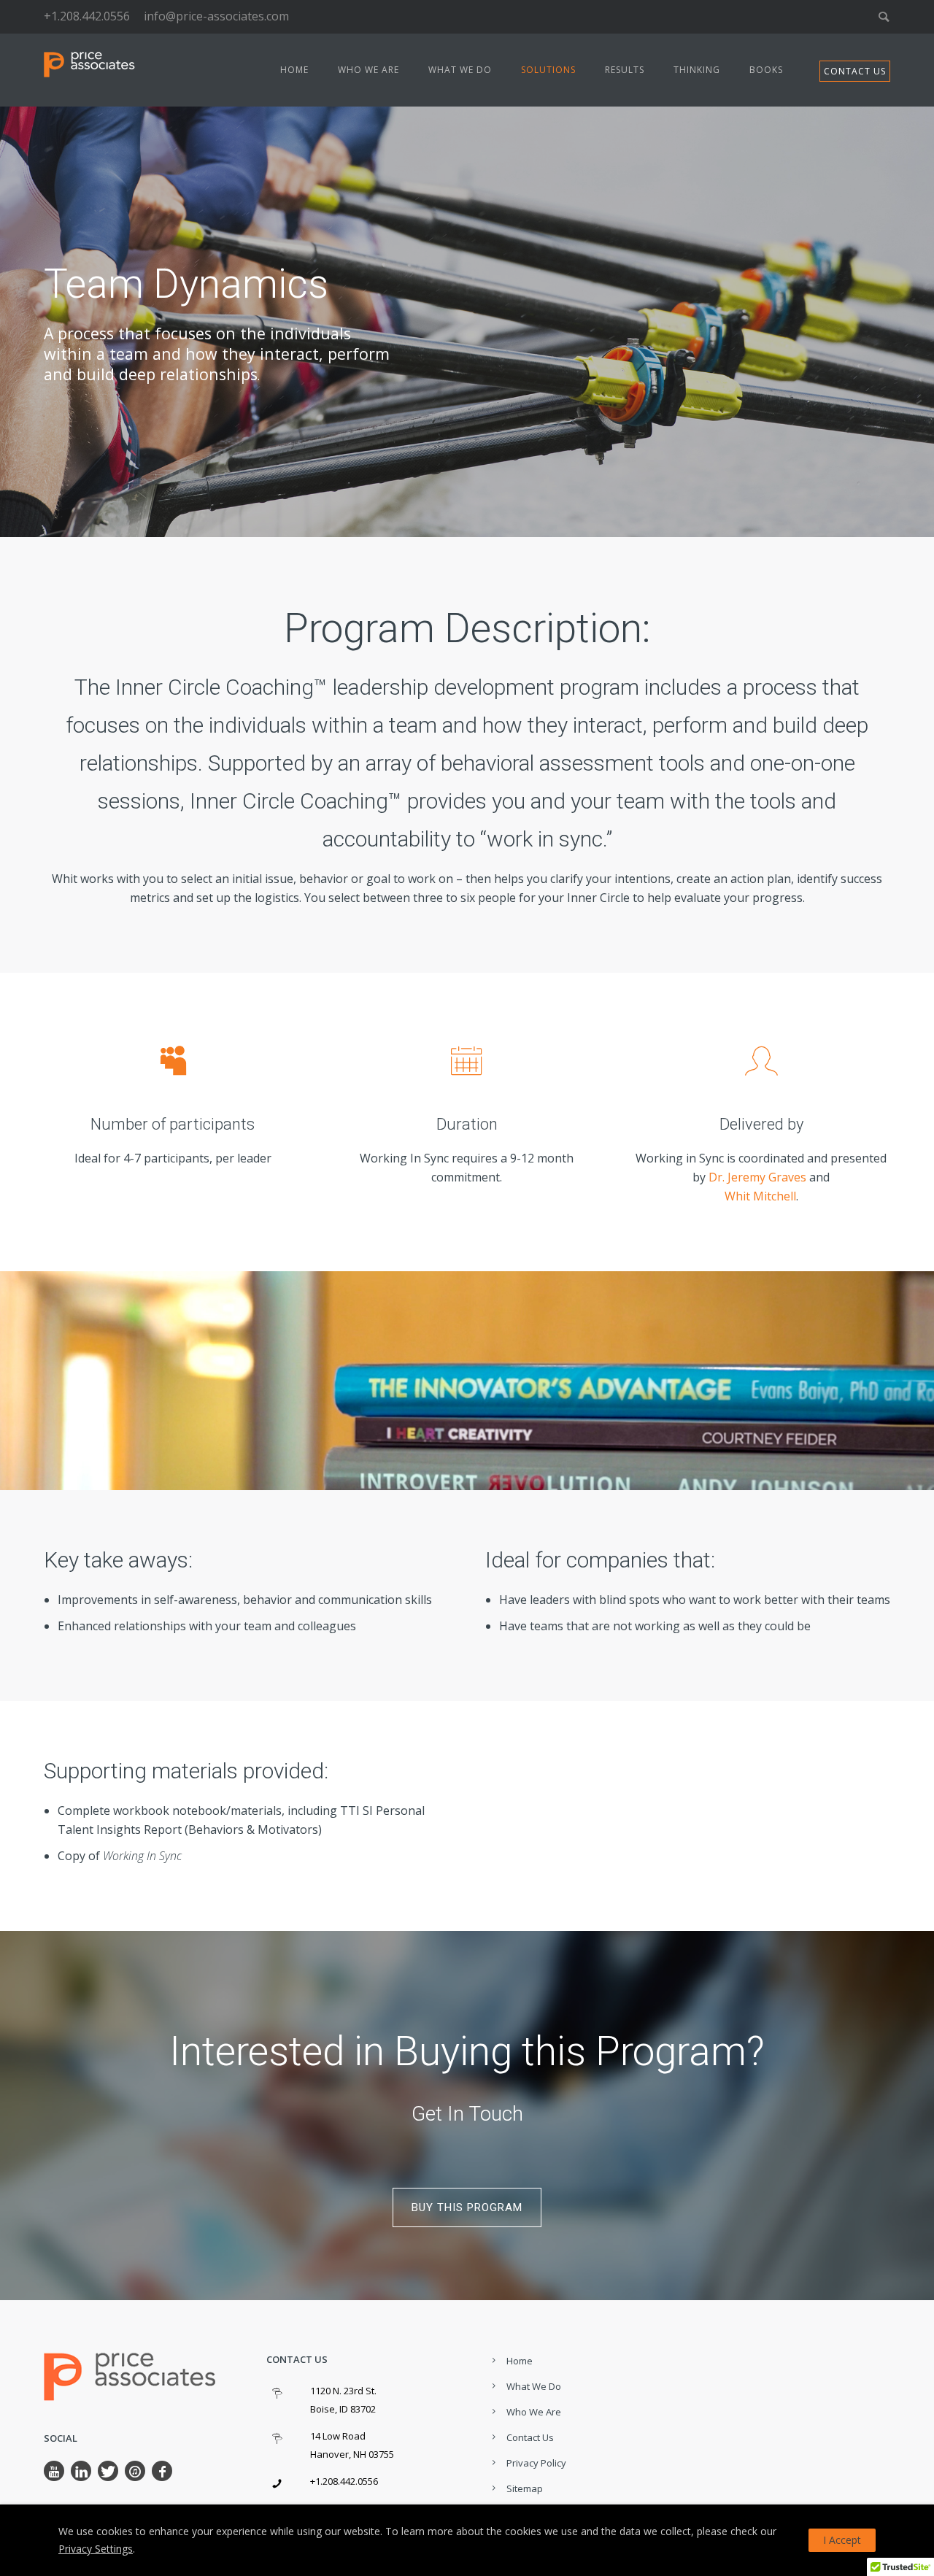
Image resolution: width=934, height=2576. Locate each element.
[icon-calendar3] (467, 1060)
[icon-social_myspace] (173, 1060)
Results (625, 70)
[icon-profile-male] (761, 1060)
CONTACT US (855, 71)
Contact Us (530, 2437)
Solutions (548, 70)
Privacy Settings (96, 2549)
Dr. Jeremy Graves (757, 1177)
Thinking (697, 70)
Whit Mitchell (760, 1196)
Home (294, 70)
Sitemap (525, 2488)
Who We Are (368, 70)
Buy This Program (467, 2207)
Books (766, 70)
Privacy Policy (536, 2463)
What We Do (460, 70)
